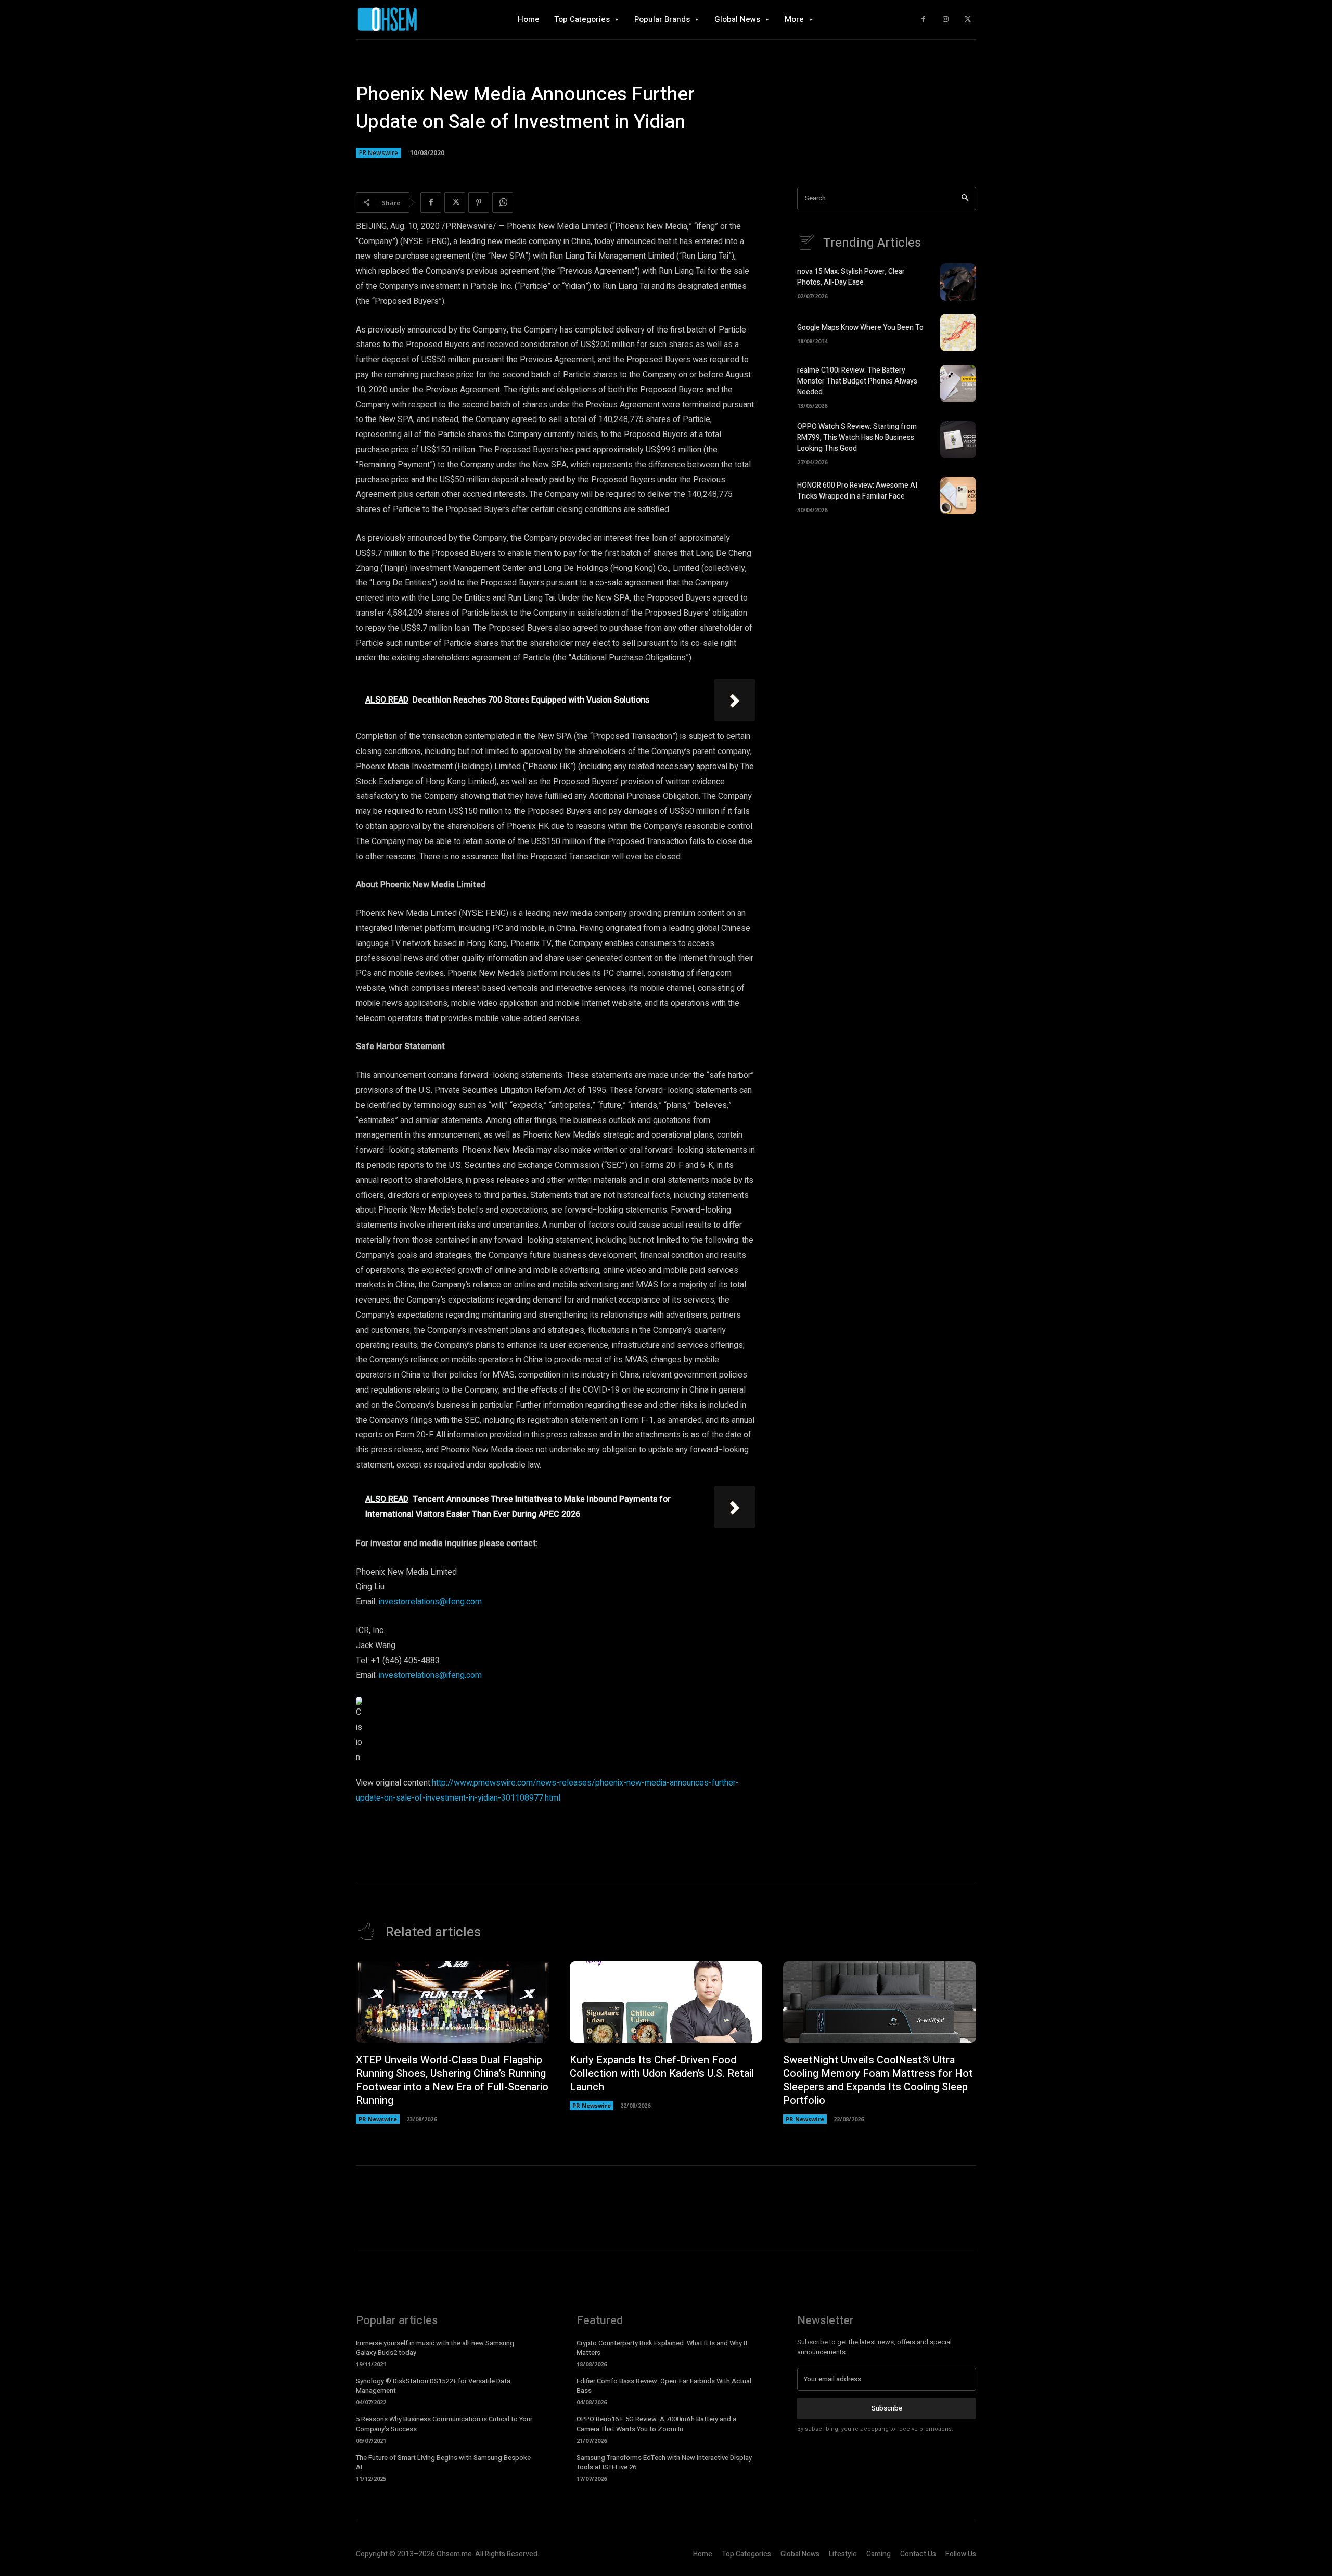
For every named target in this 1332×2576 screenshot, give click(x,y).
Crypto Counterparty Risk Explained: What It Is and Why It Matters (662, 2348)
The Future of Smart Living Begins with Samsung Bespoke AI (443, 2462)
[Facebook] (923, 20)
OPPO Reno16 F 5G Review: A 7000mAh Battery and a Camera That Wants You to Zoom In (656, 2424)
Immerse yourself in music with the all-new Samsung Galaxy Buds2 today (435, 2348)
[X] (968, 20)
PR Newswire (379, 153)
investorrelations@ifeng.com (430, 1602)
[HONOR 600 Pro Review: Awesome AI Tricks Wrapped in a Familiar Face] (958, 495)
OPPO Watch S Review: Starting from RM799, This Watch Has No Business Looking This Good (857, 437)
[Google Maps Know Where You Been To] (958, 333)
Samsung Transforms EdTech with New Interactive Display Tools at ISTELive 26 (664, 2462)
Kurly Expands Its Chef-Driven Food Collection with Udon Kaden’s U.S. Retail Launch (662, 2074)
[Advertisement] (887, 613)
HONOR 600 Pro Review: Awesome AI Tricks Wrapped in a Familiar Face (857, 491)
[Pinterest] (479, 202)
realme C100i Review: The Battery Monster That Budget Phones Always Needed (857, 381)
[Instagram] (946, 20)
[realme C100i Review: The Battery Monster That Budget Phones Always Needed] (958, 384)
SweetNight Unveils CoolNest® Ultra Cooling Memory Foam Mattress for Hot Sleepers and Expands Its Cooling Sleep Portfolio (878, 2080)
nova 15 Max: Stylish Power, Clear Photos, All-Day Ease (851, 277)
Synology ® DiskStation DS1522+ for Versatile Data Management (433, 2386)
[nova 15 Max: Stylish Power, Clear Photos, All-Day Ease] (958, 282)
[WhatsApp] (503, 202)
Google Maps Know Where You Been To (860, 328)
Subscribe (887, 2408)
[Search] (965, 199)
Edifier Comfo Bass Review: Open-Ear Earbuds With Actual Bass (664, 2386)
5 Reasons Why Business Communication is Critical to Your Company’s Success (444, 2424)
